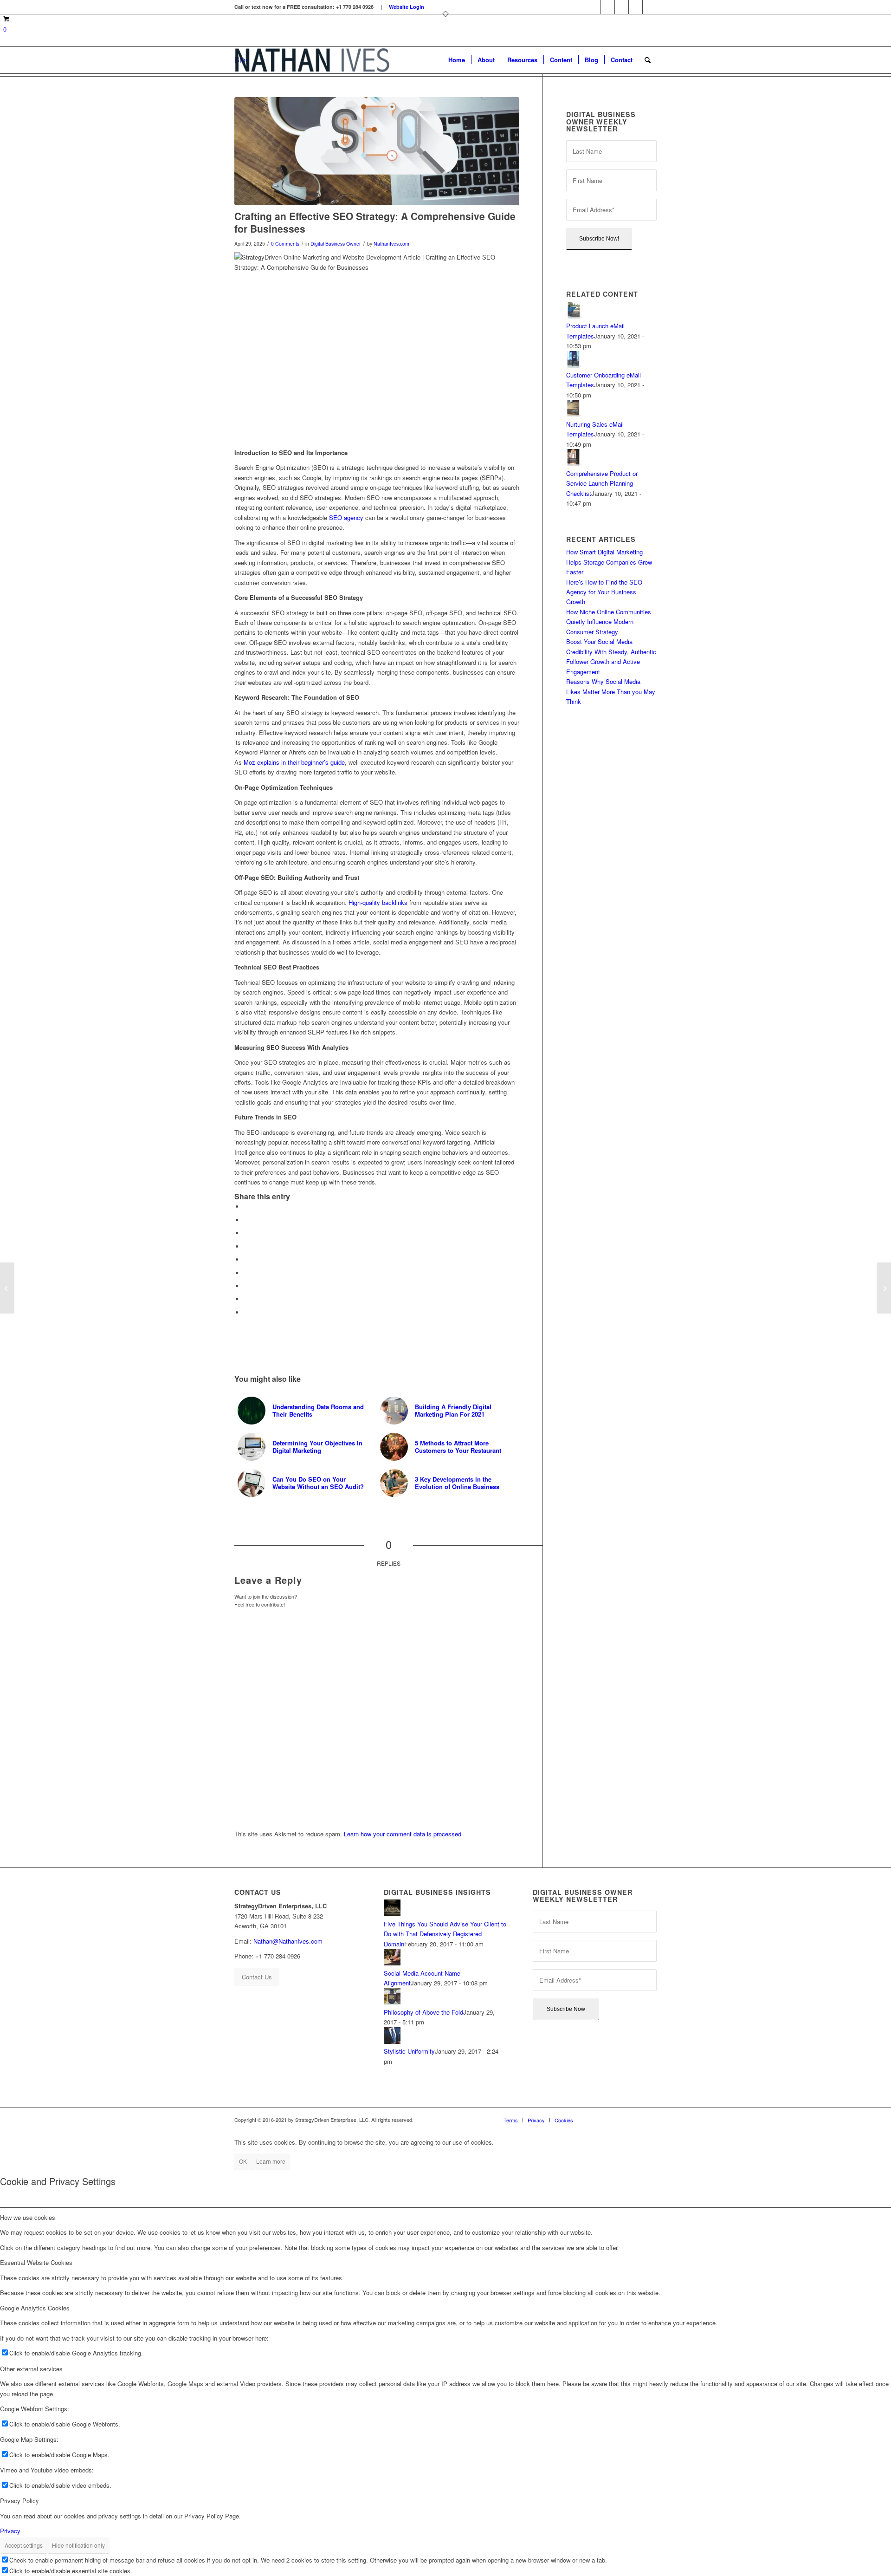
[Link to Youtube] (650, 7)
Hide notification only (78, 2545)
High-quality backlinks (378, 902)
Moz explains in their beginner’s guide (294, 762)
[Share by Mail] (246, 1312)
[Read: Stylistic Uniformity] (392, 2041)
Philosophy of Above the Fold (423, 2012)
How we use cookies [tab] (28, 2217)
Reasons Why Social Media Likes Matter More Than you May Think (611, 691)
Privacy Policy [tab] (19, 2501)
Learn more (271, 2161)
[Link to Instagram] (608, 7)
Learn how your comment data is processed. (404, 1834)
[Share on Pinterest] (246, 1246)
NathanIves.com (391, 244)
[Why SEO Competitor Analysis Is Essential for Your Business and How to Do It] (884, 1288)
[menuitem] (457, 60)
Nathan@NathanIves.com (288, 1941)
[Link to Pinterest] (622, 7)
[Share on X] (246, 1220)
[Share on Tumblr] (246, 1273)
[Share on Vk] (246, 1286)
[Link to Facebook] (594, 7)
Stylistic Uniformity (409, 2051)
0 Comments (285, 244)
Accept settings (24, 2545)
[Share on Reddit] (246, 1299)
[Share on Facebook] (246, 1207)
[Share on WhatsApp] (246, 1233)
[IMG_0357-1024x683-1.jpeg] (377, 151)
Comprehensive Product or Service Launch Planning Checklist (602, 483)
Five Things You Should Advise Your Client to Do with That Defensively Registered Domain (445, 1934)
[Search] (648, 60)
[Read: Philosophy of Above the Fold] (392, 2002)
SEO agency (346, 517)
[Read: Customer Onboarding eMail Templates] (575, 365)
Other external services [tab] (31, 2369)
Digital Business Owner (336, 244)
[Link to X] (636, 7)
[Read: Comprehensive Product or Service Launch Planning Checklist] (575, 463)
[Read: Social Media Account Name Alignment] (392, 1963)
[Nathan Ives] (312, 60)
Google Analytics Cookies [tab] (35, 2308)
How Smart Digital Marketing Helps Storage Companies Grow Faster (609, 562)
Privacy (10, 2531)
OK (243, 2161)
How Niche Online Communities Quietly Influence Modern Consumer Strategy (609, 622)
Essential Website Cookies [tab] (36, 2262)
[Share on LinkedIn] (246, 1259)
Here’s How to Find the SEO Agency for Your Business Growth (604, 592)
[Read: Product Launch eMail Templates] (575, 316)
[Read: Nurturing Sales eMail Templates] (575, 414)
